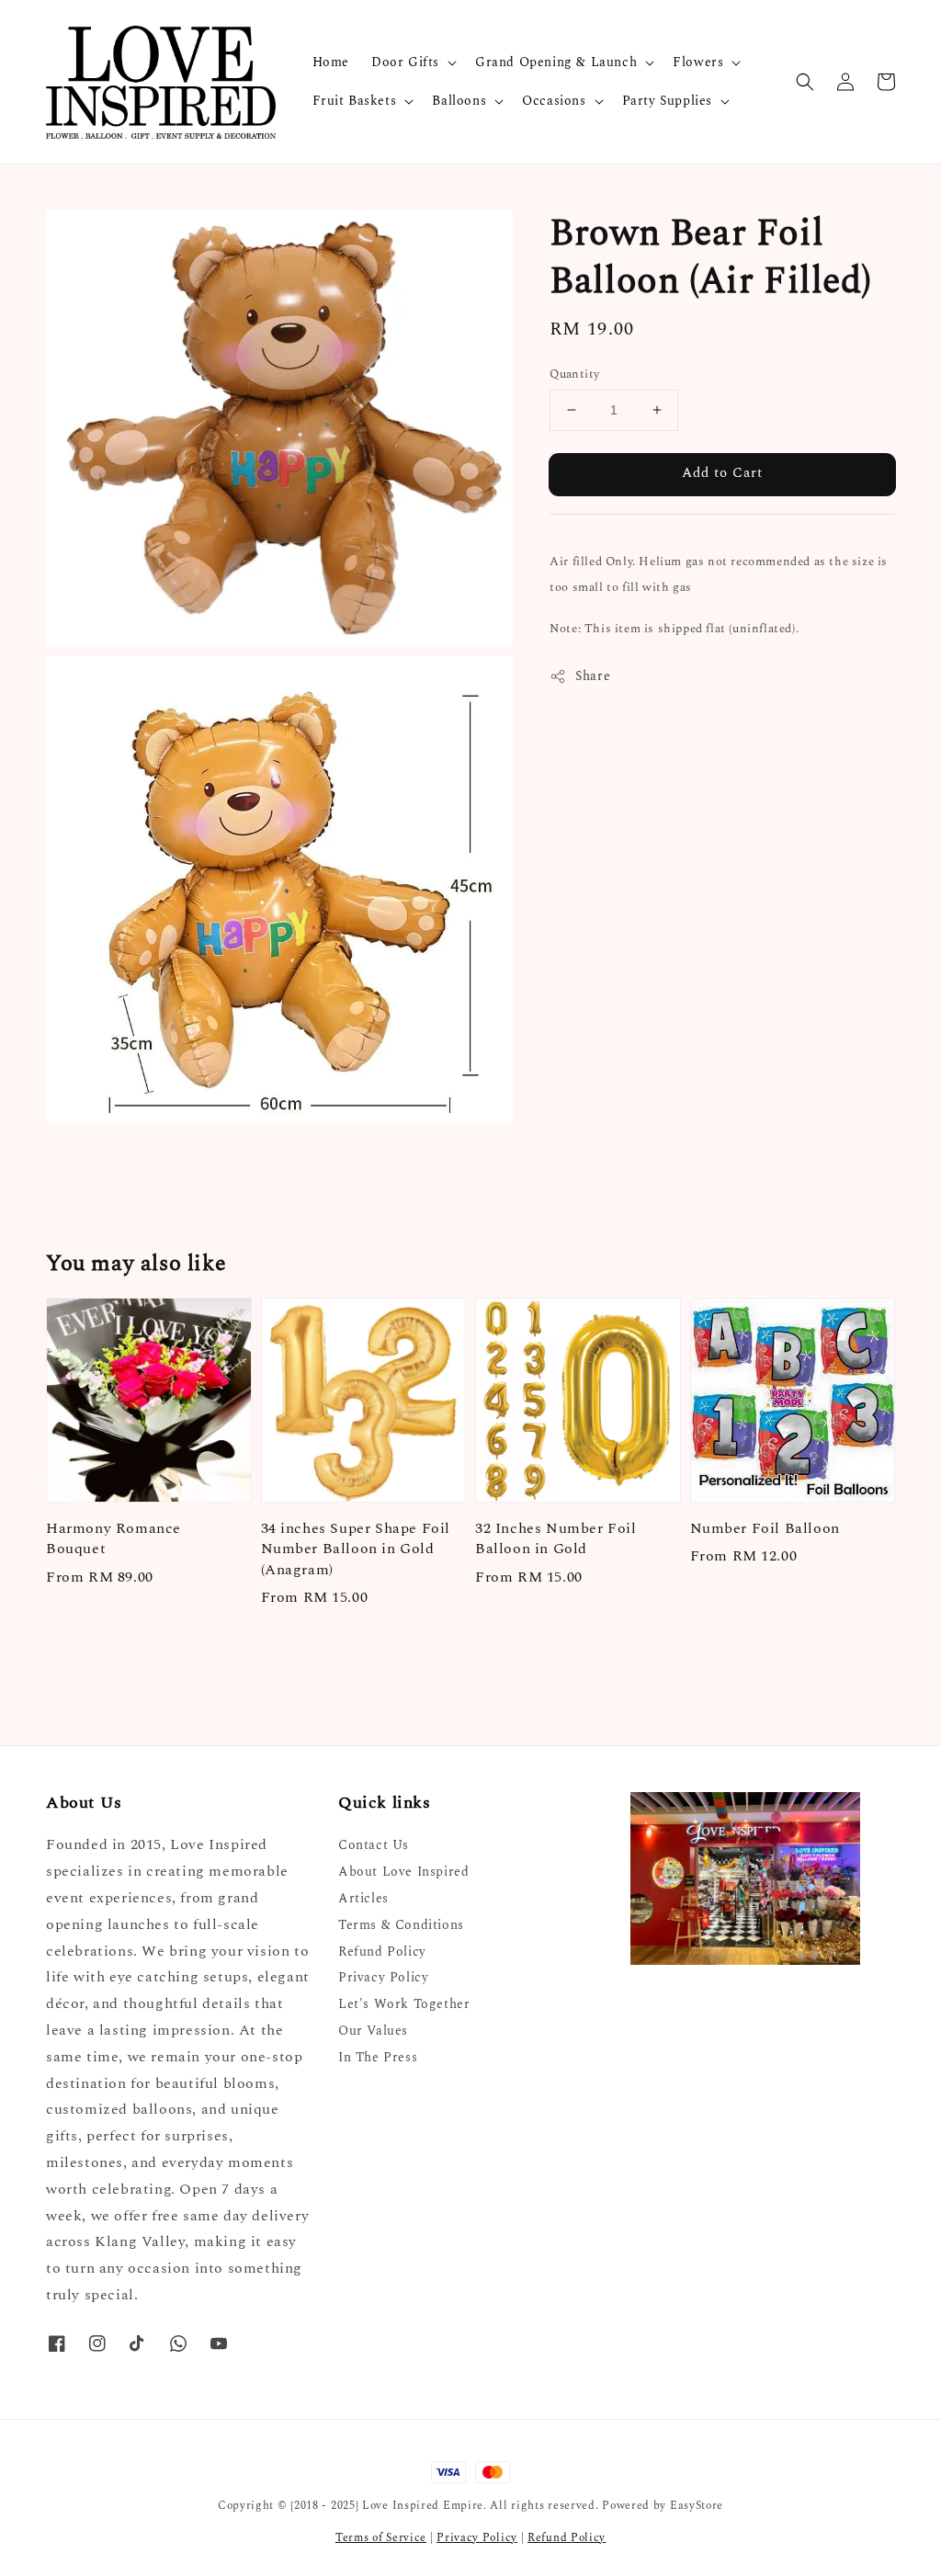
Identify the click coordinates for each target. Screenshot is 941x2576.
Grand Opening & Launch (556, 62)
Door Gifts (405, 62)
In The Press (378, 2057)
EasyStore (697, 2506)
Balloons (459, 101)
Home (331, 62)
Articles (363, 1898)
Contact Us (374, 1846)
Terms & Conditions (401, 1925)
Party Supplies (667, 101)
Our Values (373, 2031)
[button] (805, 82)
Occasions (554, 101)
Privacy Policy (383, 1977)
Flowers (698, 62)
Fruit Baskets (355, 101)
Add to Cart (722, 473)
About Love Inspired (403, 1872)
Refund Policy (382, 1952)
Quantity (574, 374)
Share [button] (593, 676)
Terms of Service (381, 2538)
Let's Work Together (404, 2004)
